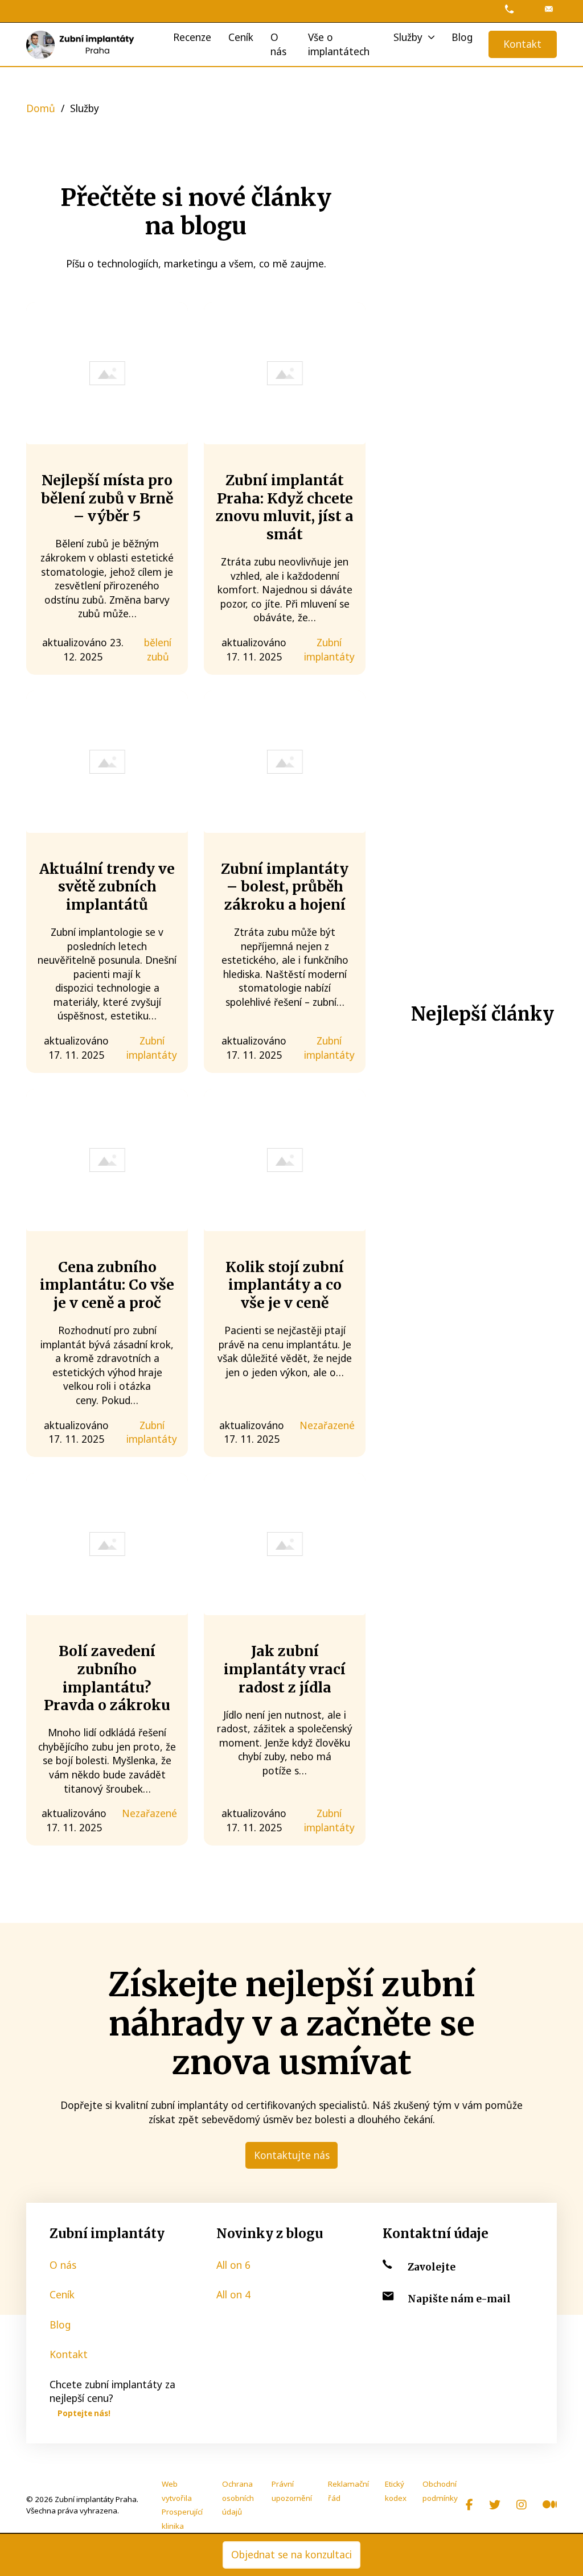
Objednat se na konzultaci (291, 2554)
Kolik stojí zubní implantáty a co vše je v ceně (285, 1285)
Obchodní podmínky (440, 2491)
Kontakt (522, 44)
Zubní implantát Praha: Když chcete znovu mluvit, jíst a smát (285, 507)
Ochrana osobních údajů (238, 2498)
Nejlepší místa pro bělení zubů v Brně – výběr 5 (107, 498)
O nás (278, 44)
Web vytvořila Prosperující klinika (182, 2505)
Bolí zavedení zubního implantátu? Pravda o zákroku (107, 1678)
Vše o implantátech (339, 44)
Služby (408, 37)
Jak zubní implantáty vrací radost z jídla (285, 1669)
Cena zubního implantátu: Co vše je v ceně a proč (107, 1285)
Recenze (192, 37)
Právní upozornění (292, 2491)
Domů (41, 108)
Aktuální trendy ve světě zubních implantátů (107, 887)
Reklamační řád (348, 2491)
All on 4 (233, 2294)
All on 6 (233, 2265)
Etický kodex (396, 2491)
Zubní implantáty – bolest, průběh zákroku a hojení (285, 887)
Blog (462, 37)
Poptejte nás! (84, 2413)
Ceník (241, 37)
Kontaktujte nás (292, 2155)
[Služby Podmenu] (431, 37)
